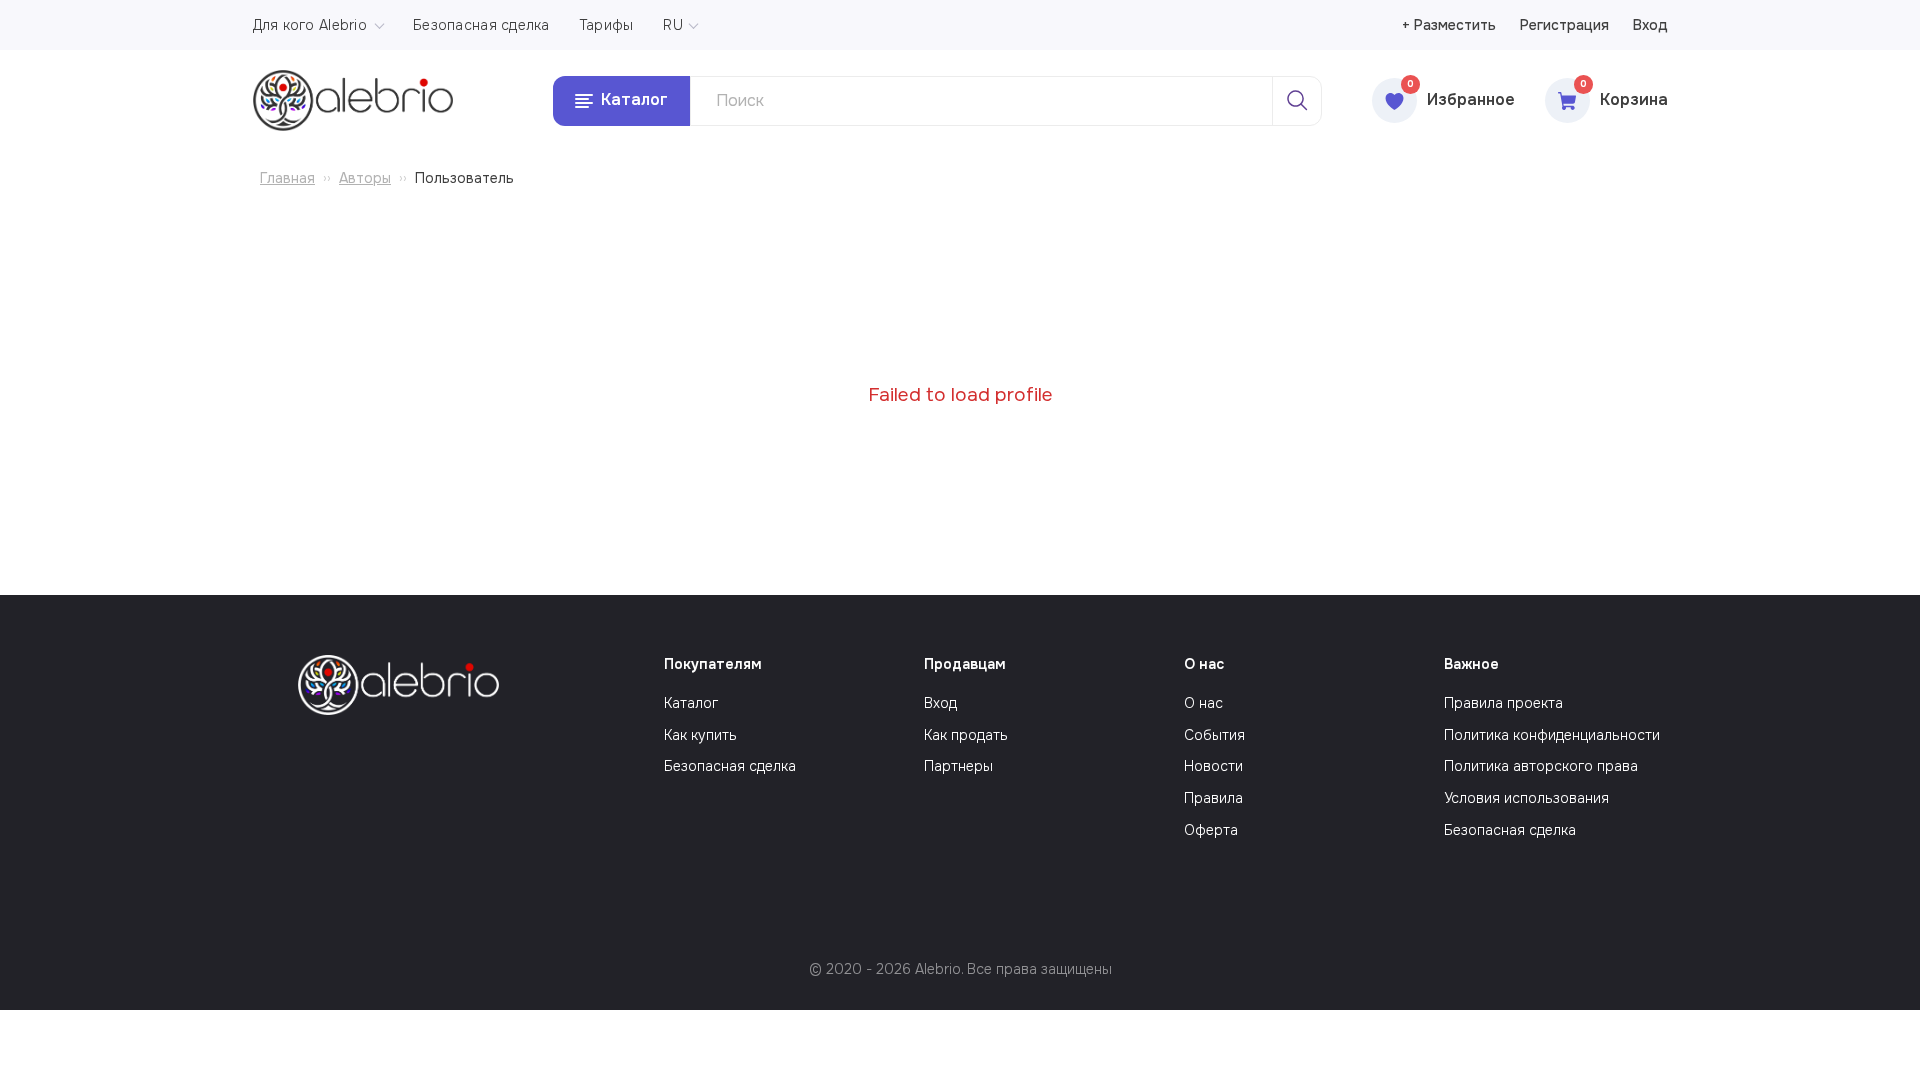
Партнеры (958, 766)
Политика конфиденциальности (1552, 735)
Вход (1650, 25)
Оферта (1211, 830)
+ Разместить (1449, 25)
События (1214, 735)
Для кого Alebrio (310, 25)
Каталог (691, 703)
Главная (287, 178)
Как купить (700, 735)
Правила (1213, 798)
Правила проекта (1503, 703)
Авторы (365, 178)
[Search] (1297, 101)
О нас (1203, 703)
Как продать (966, 735)
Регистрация (1564, 25)
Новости (1213, 766)
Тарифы (607, 25)
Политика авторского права (1541, 766)
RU (673, 25)
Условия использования (1526, 798)
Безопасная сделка (481, 25)
